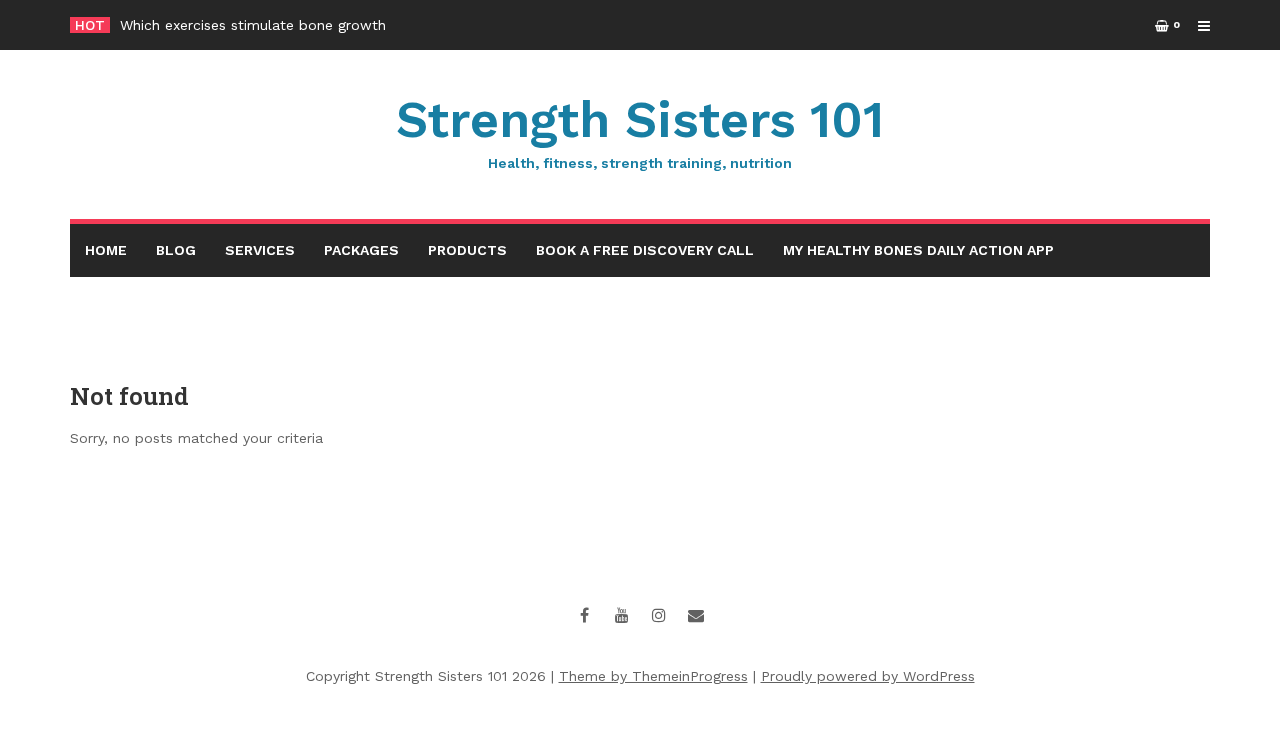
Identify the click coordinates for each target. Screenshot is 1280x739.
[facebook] (585, 615)
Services (260, 250)
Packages (361, 250)
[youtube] (622, 615)
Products (467, 250)
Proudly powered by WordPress (868, 676)
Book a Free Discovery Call (645, 250)
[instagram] (659, 615)
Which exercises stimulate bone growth (253, 25)
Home (106, 250)
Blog (176, 250)
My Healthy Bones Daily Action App (918, 250)
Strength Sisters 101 (640, 130)
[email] (696, 615)
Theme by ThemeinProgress (653, 676)
